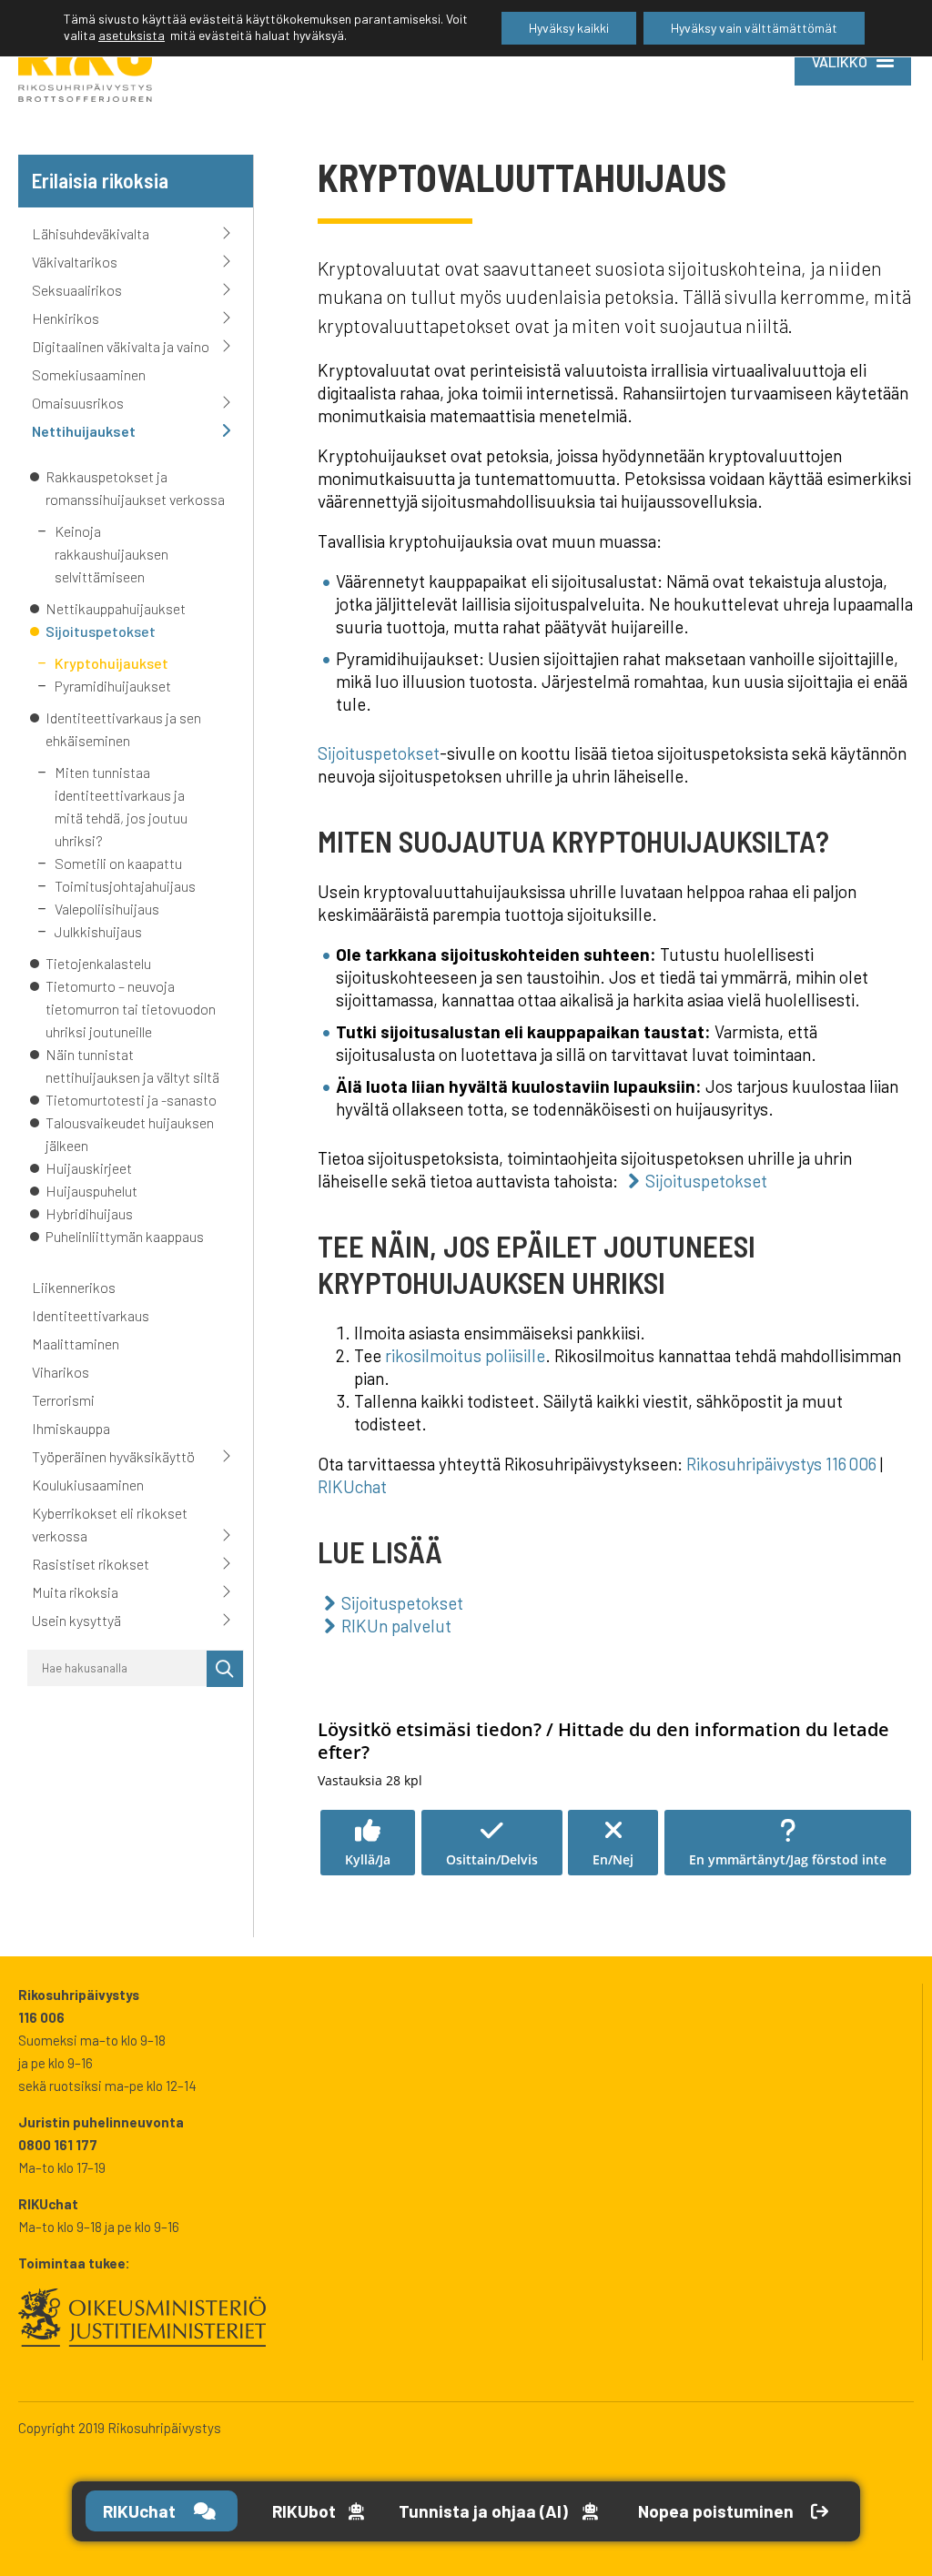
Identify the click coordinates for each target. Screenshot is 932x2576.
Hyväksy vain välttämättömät (754, 28)
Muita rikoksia (75, 1592)
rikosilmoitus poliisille (465, 1355)
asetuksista (132, 35)
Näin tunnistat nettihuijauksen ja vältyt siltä (132, 1066)
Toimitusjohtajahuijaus (125, 886)
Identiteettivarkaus (91, 1315)
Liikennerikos (74, 1287)
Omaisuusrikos (78, 403)
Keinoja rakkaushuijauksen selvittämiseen (111, 554)
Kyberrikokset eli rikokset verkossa (110, 1524)
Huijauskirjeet (89, 1168)
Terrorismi (63, 1400)
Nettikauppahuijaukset (117, 608)
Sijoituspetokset (101, 631)
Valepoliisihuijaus (107, 909)
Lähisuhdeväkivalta (91, 233)
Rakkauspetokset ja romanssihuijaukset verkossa (137, 488)
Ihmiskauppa (71, 1428)
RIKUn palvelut (396, 1626)
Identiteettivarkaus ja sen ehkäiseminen (123, 729)
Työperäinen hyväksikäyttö (113, 1456)
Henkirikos (66, 318)
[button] (368, 1843)
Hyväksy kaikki (569, 28)
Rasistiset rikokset (91, 1564)
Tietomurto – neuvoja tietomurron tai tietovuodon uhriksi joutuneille (131, 1009)
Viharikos (61, 1372)
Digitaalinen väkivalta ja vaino (121, 346)
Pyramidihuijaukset (113, 686)
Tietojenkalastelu (98, 963)
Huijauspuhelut (91, 1191)
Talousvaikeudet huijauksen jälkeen (130, 1134)
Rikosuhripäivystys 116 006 (781, 1464)
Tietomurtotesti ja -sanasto (131, 1100)
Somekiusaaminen (89, 374)
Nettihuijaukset (84, 431)
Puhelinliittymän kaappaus (125, 1236)
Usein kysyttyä (76, 1620)
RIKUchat (352, 1486)
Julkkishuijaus (98, 931)
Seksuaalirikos (77, 290)
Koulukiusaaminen (88, 1485)
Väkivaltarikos (75, 262)
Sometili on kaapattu (118, 863)
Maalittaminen (76, 1344)
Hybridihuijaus (89, 1213)
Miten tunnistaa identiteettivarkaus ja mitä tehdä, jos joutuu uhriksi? (121, 806)
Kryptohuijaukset (113, 663)
